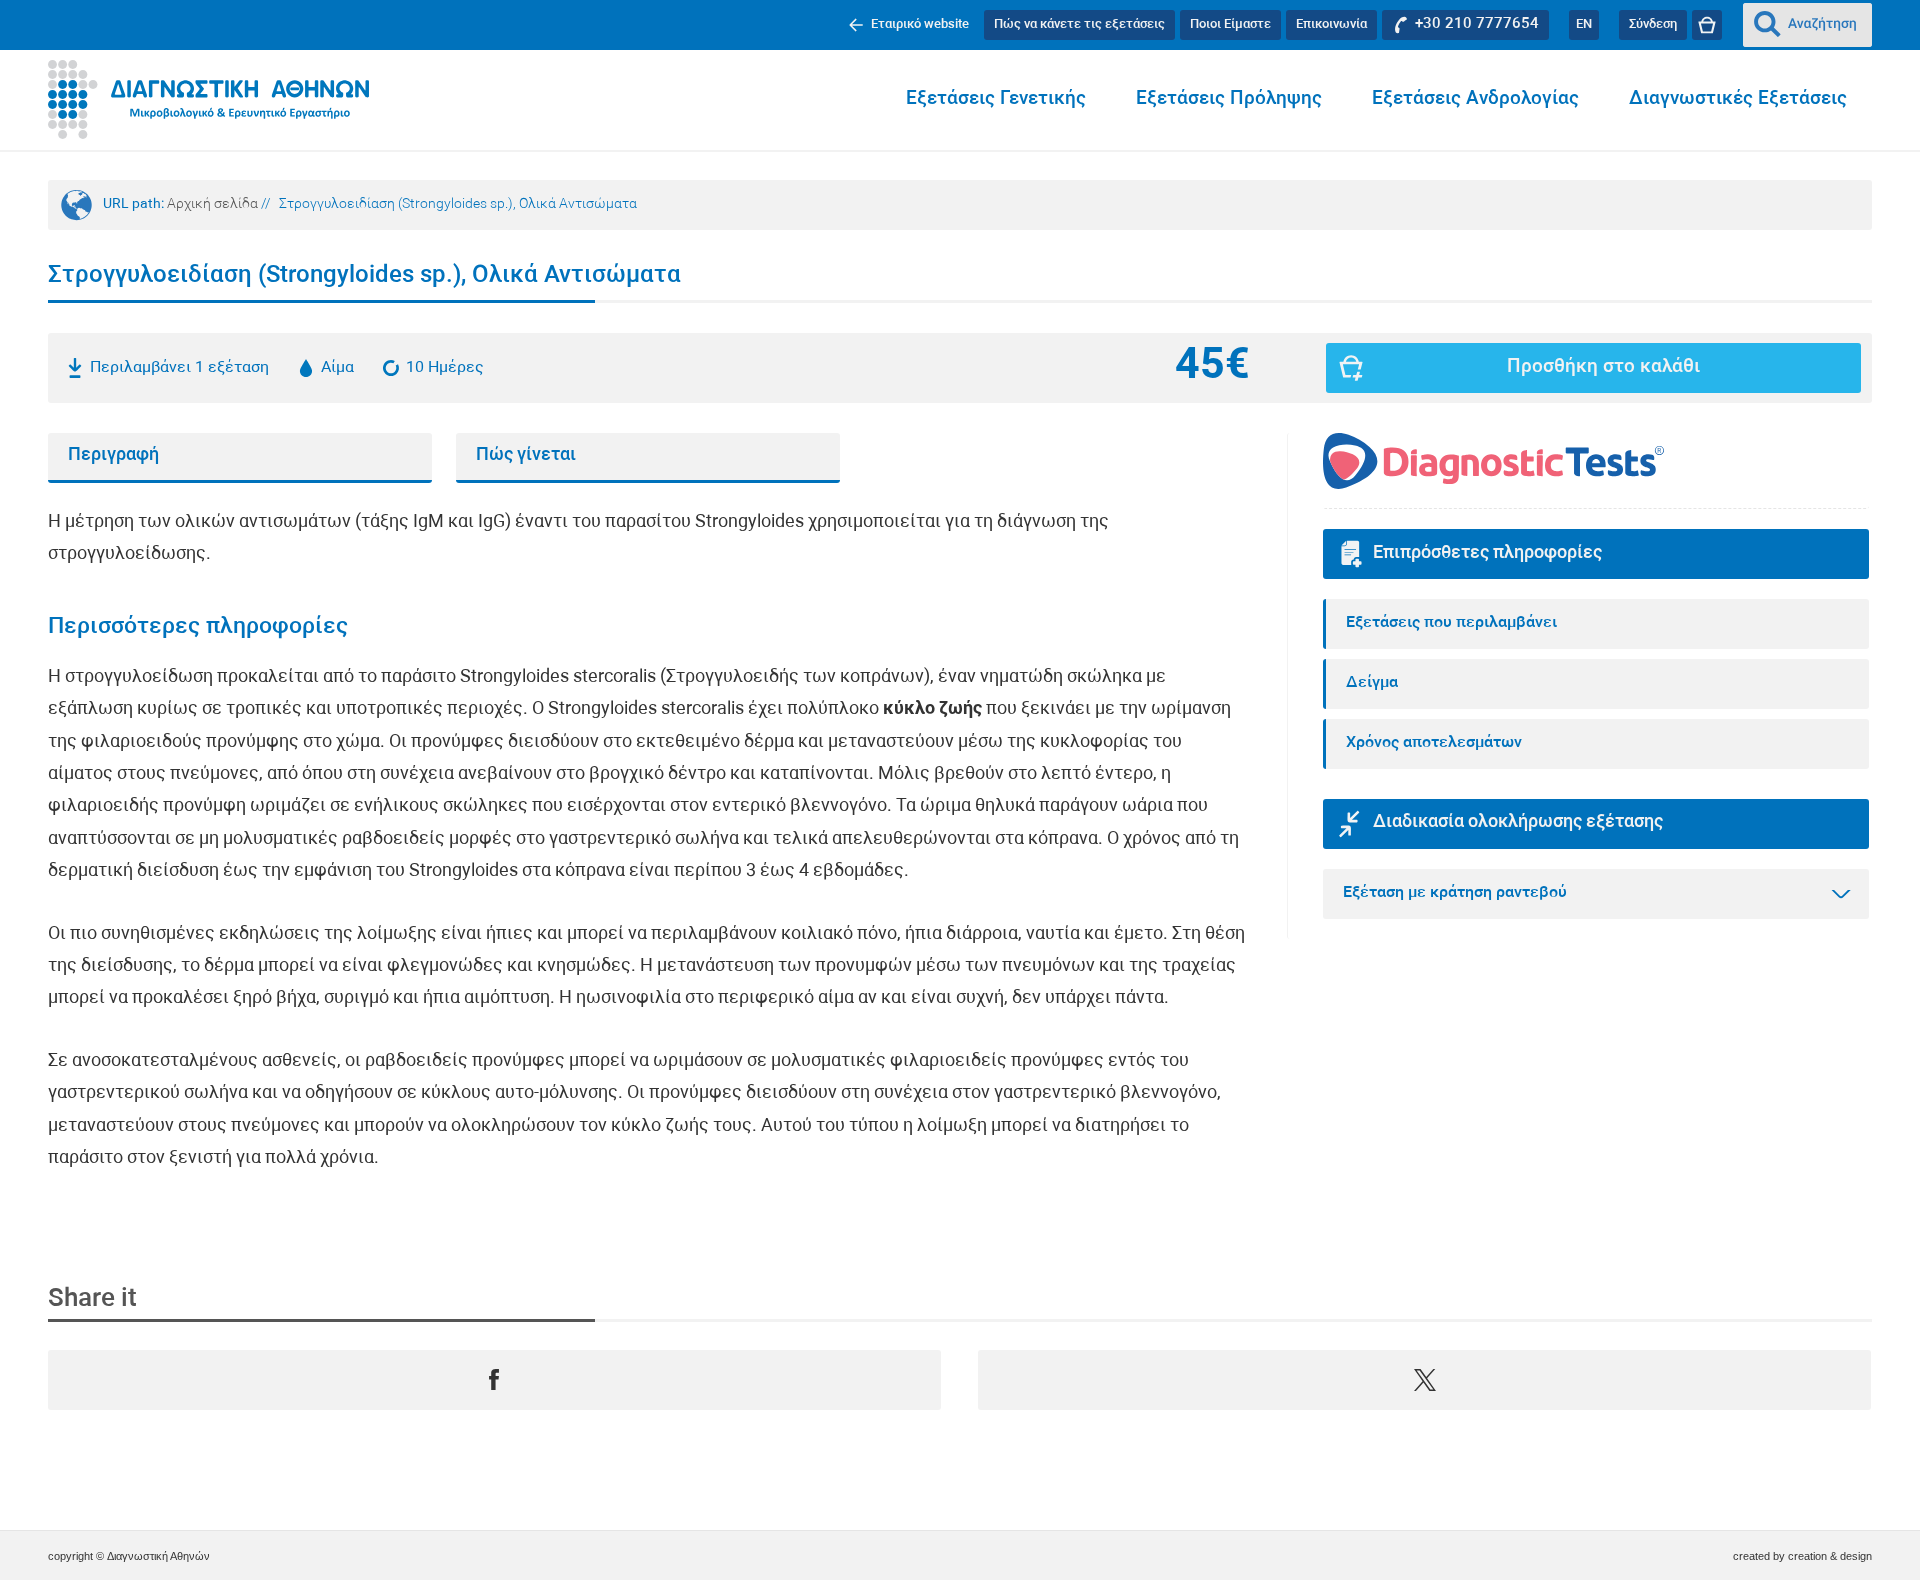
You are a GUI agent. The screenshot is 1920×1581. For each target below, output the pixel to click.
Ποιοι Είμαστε (1230, 24)
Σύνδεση (1653, 24)
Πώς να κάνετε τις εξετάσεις (1079, 24)
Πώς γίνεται (526, 455)
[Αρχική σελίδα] (208, 100)
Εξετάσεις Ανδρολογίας (1475, 99)
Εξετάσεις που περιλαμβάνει (1451, 623)
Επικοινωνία (1331, 24)
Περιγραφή (113, 455)
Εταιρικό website (920, 24)
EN (1584, 24)
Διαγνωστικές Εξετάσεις (1738, 99)
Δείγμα (1372, 683)
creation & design (1830, 1556)
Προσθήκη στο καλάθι (1603, 367)
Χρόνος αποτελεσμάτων (1434, 743)
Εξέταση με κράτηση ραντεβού (1455, 893)
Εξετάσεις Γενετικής (996, 99)
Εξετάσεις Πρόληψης (1229, 99)
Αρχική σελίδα (212, 204)
